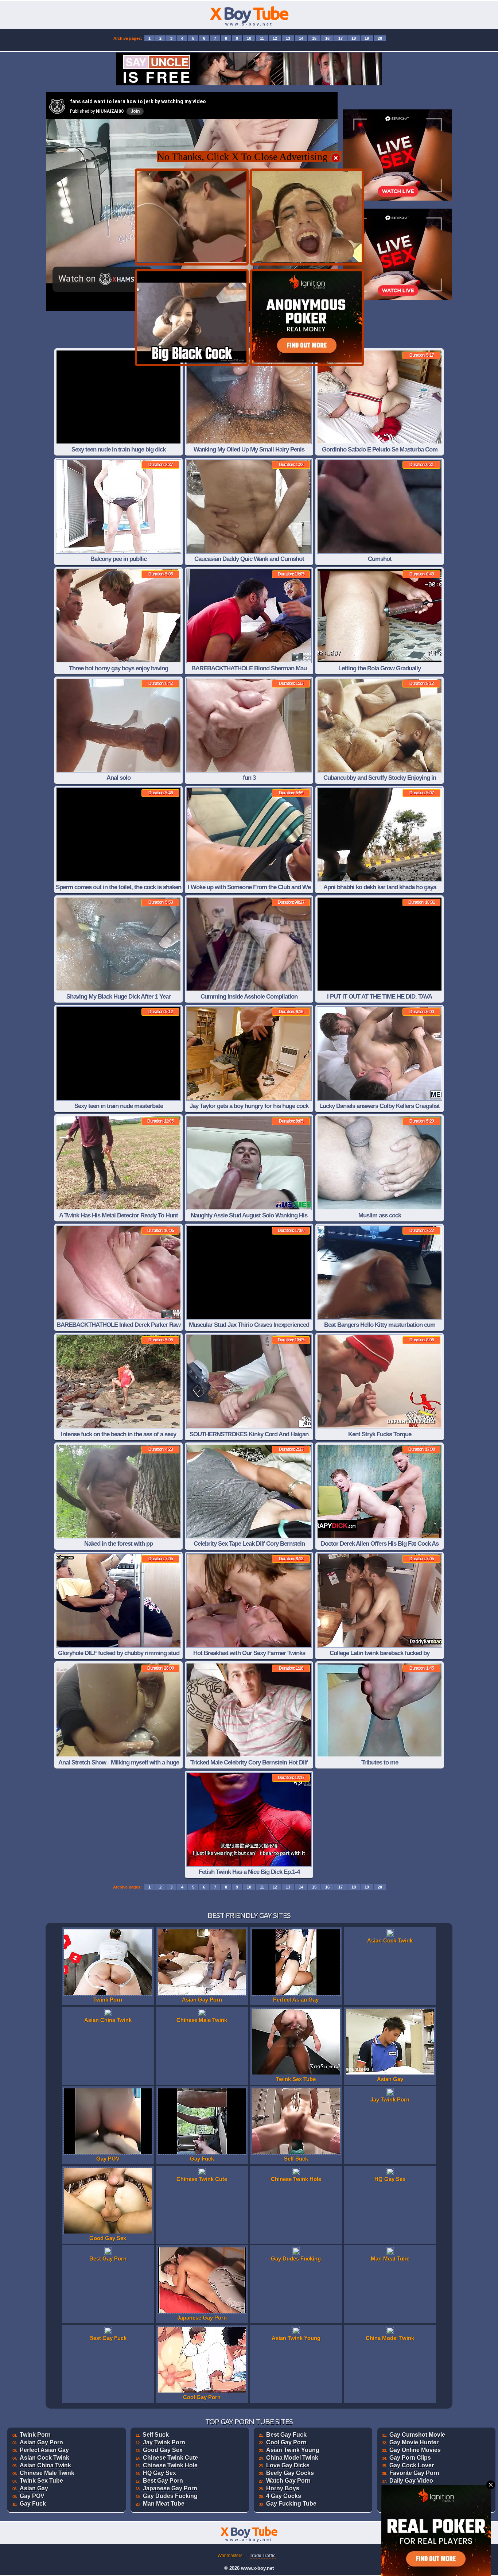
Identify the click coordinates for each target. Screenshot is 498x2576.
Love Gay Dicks (288, 2465)
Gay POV (32, 2496)
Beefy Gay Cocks (290, 2473)
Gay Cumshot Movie (417, 2435)
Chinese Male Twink (47, 2473)
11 (262, 38)
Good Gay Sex (163, 2450)
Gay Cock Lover (412, 2465)
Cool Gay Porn (286, 2442)
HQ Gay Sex (159, 2473)
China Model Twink (292, 2458)
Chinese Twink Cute (170, 2458)
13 (288, 38)
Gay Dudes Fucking (170, 2496)
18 (354, 38)
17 (341, 38)
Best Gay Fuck (286, 2435)
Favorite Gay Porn (414, 2473)
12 (275, 38)
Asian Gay (34, 2488)
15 (314, 38)
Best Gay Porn (163, 2481)
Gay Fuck (33, 2504)
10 (249, 38)
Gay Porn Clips (410, 2458)
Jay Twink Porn (164, 2442)
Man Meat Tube (164, 2504)
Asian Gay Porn (41, 2442)
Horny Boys (283, 2488)
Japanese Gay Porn (170, 2488)
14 (301, 38)
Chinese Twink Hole (170, 2465)
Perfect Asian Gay (44, 2450)
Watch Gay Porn (288, 2481)
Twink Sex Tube (41, 2481)
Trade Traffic (263, 2556)
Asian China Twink (45, 2465)
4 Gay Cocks (284, 2496)
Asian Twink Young (293, 2450)
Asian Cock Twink (44, 2458)
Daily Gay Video (411, 2481)
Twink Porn (35, 2435)
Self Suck (156, 2435)
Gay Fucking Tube (291, 2504)
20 (380, 38)
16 (327, 38)
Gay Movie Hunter (414, 2442)
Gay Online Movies (415, 2450)
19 (367, 38)
